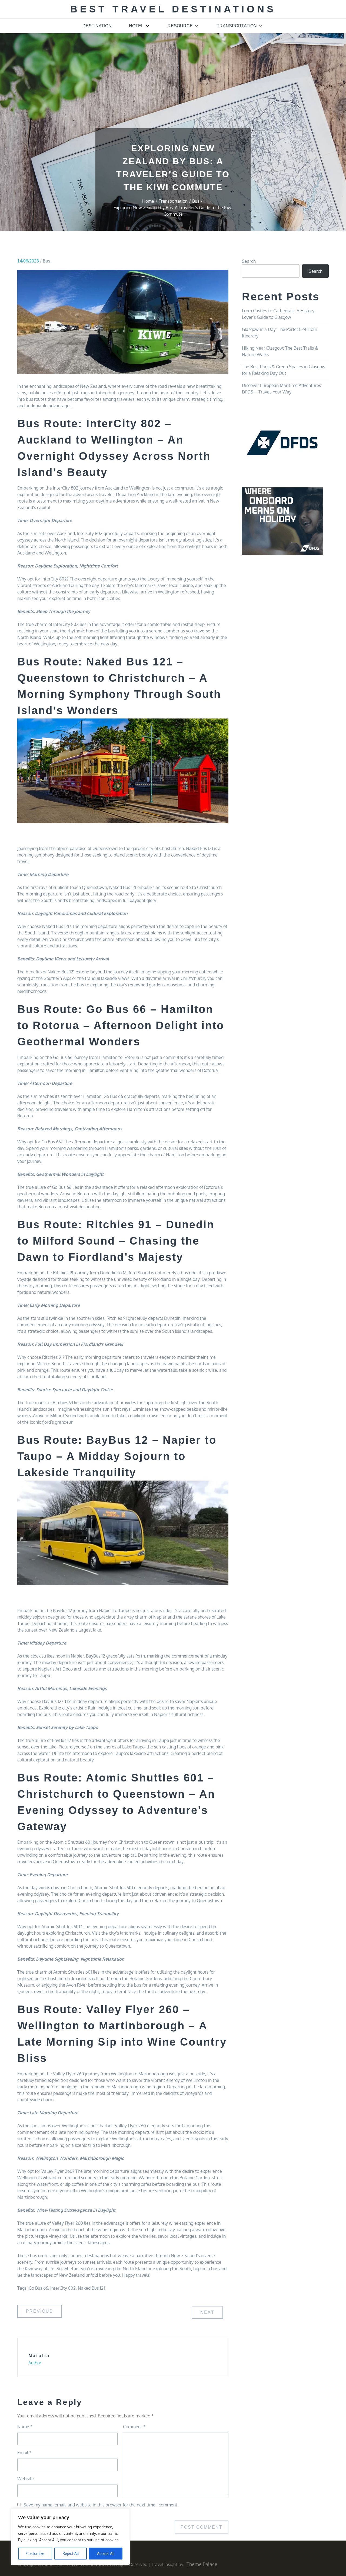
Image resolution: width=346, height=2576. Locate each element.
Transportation (237, 26)
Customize (35, 2553)
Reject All (71, 2553)
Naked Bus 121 (91, 2288)
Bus (46, 261)
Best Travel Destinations (173, 9)
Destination (97, 26)
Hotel (136, 26)
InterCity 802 (63, 2288)
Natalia (39, 2356)
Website (26, 2479)
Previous (39, 2311)
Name (25, 2427)
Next (207, 2312)
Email (24, 2453)
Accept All (106, 2553)
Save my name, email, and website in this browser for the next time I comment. (101, 2505)
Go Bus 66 (38, 2288)
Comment (134, 2427)
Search (249, 261)
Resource (180, 26)
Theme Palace (202, 2564)
